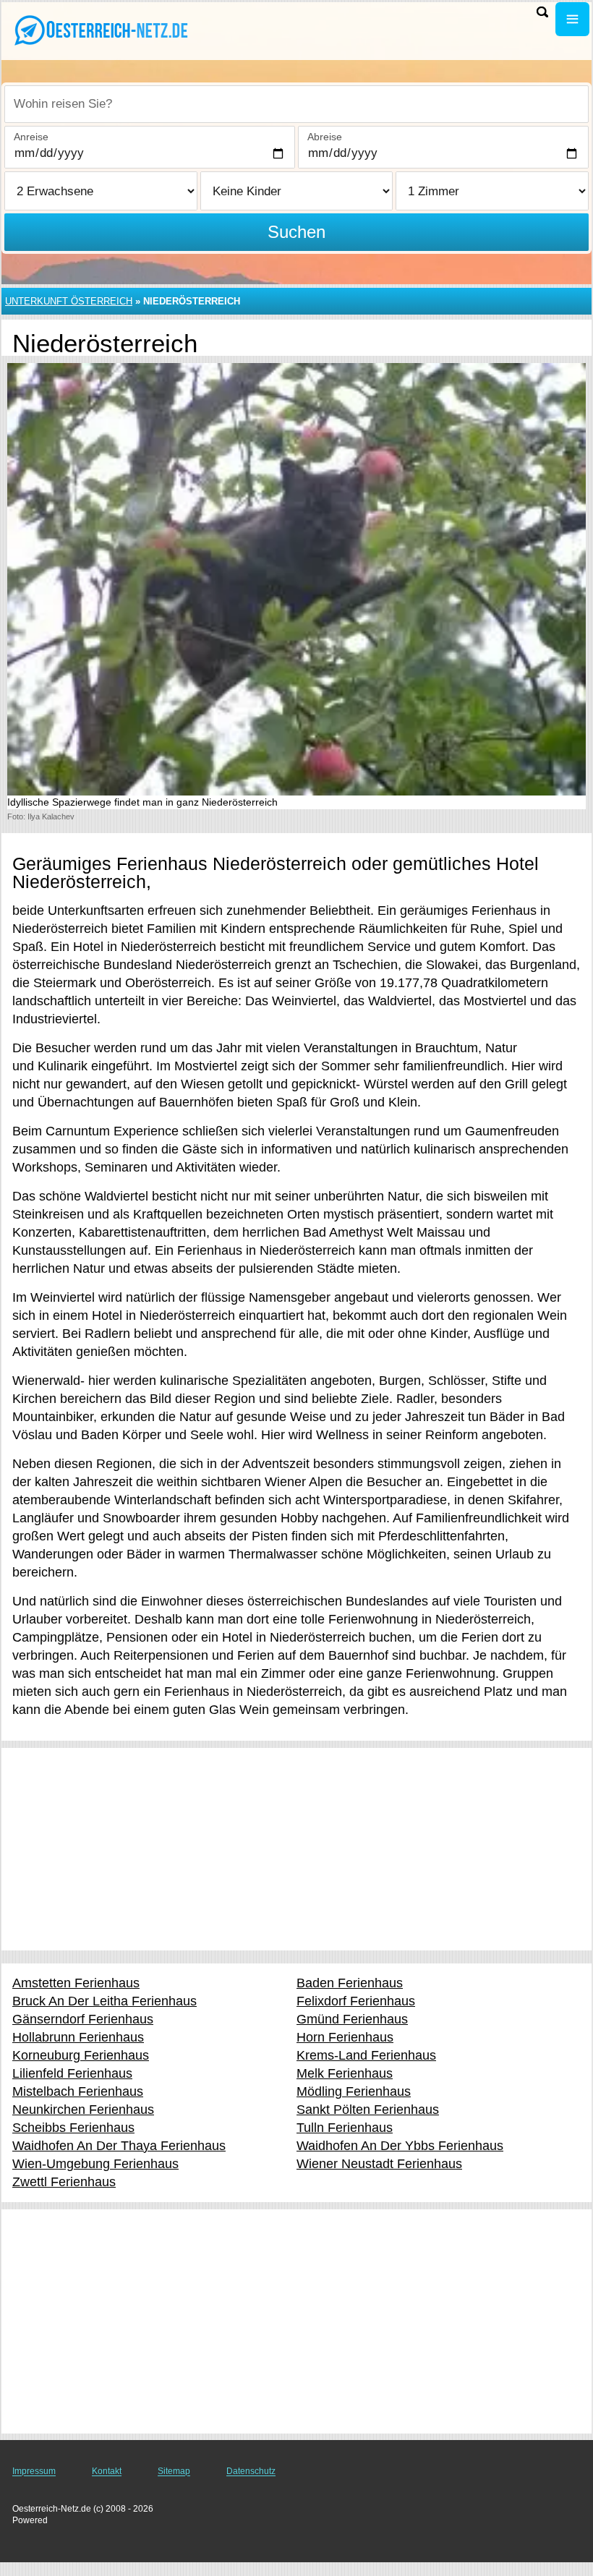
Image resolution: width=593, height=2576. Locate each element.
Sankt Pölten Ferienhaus (368, 2110)
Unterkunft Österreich (69, 301)
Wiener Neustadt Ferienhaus (379, 2164)
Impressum (34, 2471)
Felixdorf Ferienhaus (356, 2001)
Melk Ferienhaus (345, 2073)
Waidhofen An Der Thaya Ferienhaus (119, 2146)
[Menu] (572, 19)
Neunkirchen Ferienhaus (83, 2110)
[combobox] (296, 104)
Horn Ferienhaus (345, 2037)
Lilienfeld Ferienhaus (72, 2073)
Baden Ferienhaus (350, 1983)
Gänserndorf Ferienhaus (83, 2019)
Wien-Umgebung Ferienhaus (95, 2164)
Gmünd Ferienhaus (352, 2019)
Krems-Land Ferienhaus (366, 2055)
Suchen (296, 232)
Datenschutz (251, 2471)
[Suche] (542, 12)
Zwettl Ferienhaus (64, 2182)
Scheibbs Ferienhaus (73, 2128)
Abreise (325, 137)
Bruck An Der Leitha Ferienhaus (104, 2001)
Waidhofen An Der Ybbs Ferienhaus (400, 2146)
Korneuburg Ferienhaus (81, 2055)
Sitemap (174, 2471)
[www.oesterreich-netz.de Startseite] (101, 30)
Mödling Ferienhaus (354, 2091)
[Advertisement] (296, 1849)
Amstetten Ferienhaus (76, 1983)
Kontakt (107, 2471)
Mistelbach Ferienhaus (78, 2091)
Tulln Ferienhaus (345, 2128)
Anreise (31, 137)
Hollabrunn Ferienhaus (78, 2037)
